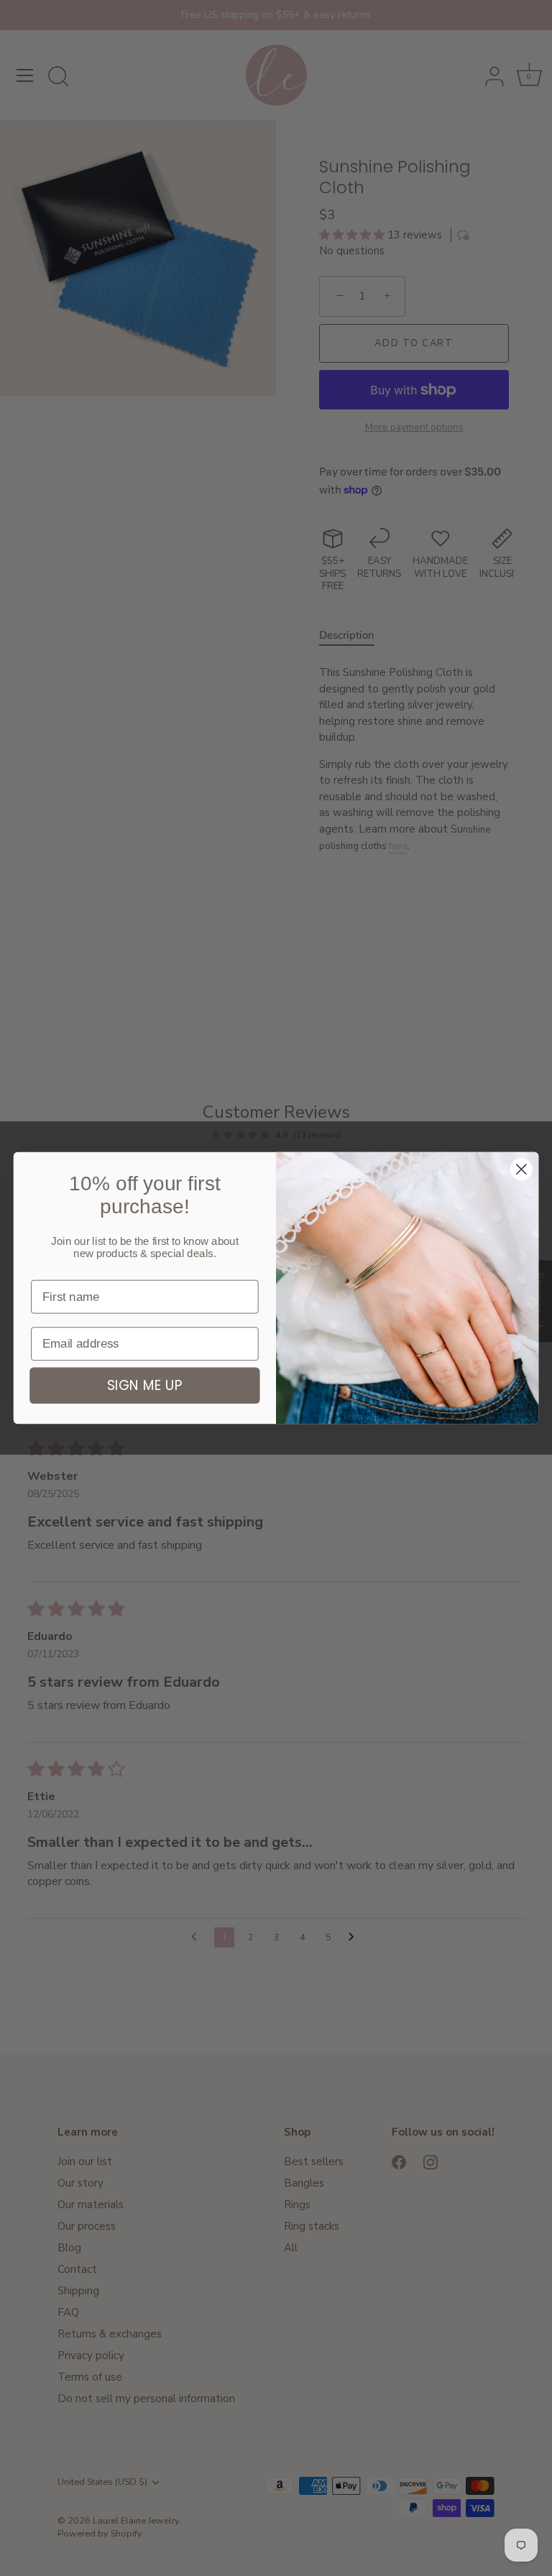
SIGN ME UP (145, 1386)
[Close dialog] (521, 1169)
